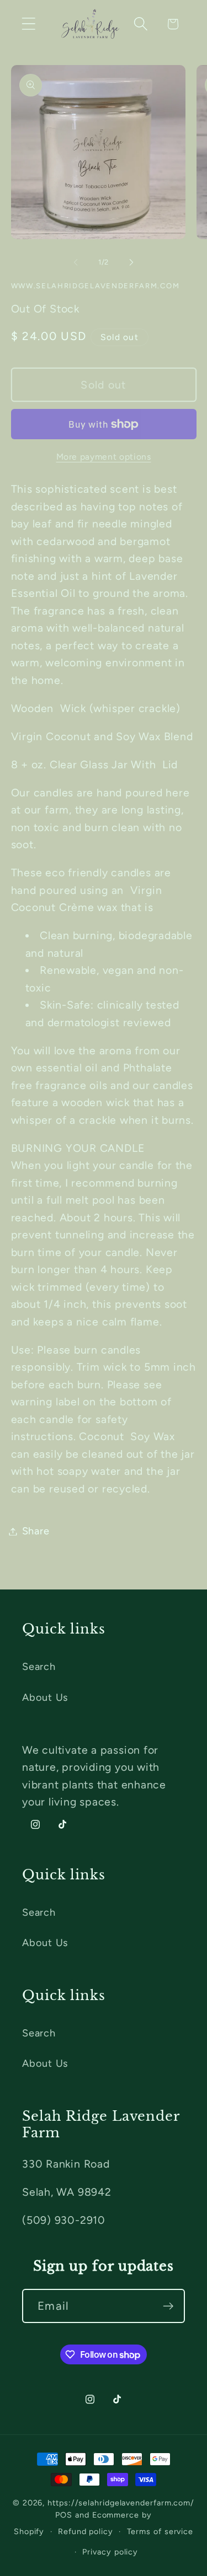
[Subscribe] (168, 2306)
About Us (45, 1697)
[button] (28, 24)
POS (64, 2515)
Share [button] (36, 1531)
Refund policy (86, 2531)
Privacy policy (110, 2552)
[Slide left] (76, 262)
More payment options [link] (104, 457)
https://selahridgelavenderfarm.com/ (121, 2503)
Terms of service (160, 2531)
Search (39, 1667)
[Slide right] (131, 262)
